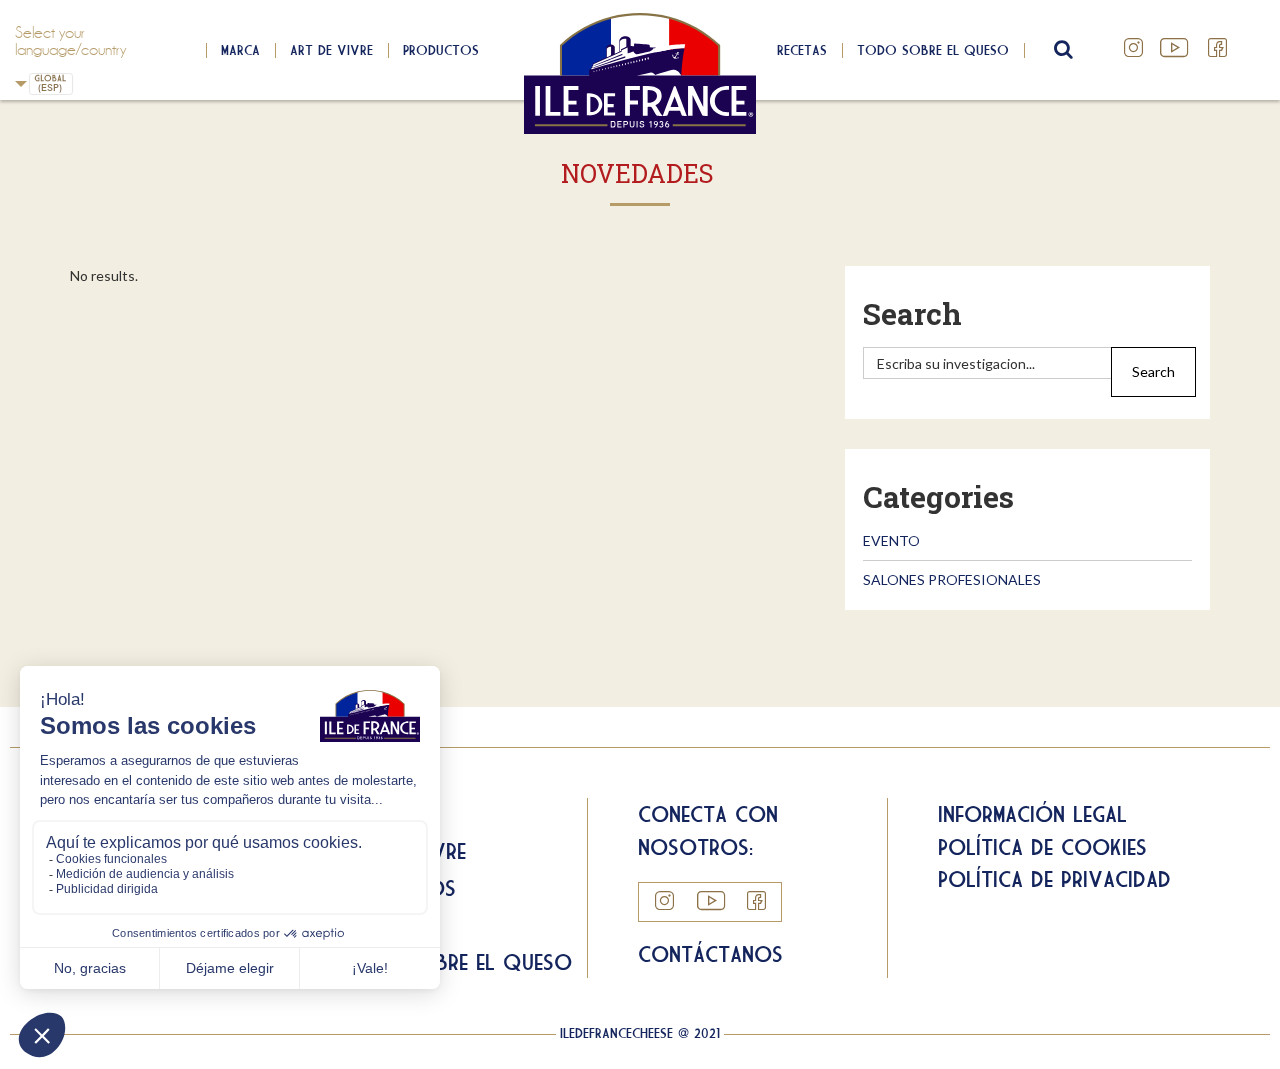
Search (912, 313)
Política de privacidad (1054, 879)
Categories (938, 496)
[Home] (640, 73)
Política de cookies (1042, 847)
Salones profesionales (952, 579)
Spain (84, 84)
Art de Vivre (331, 50)
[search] (987, 363)
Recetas (802, 50)
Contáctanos (710, 954)
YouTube (1176, 48)
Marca (240, 50)
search (1061, 50)
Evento (891, 540)
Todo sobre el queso (933, 50)
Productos (441, 50)
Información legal (1032, 814)
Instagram (1134, 48)
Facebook (1218, 48)
